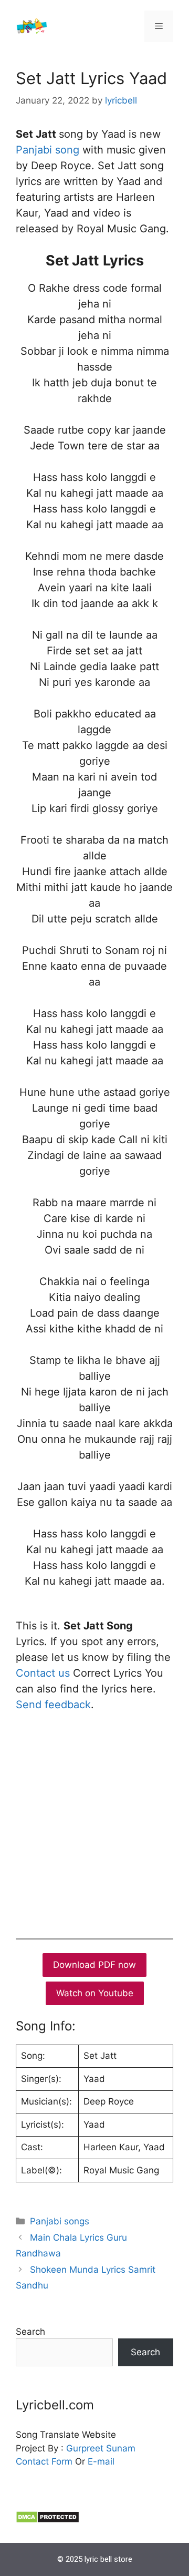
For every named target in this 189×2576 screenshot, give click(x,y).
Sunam (119, 2448)
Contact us (43, 1673)
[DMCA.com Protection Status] (48, 2520)
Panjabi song (48, 150)
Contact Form (44, 2461)
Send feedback (53, 1705)
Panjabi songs (60, 2221)
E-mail (101, 2461)
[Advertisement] (94, 1823)
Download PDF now (94, 1965)
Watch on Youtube (95, 1993)
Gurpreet (85, 2448)
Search (30, 2332)
